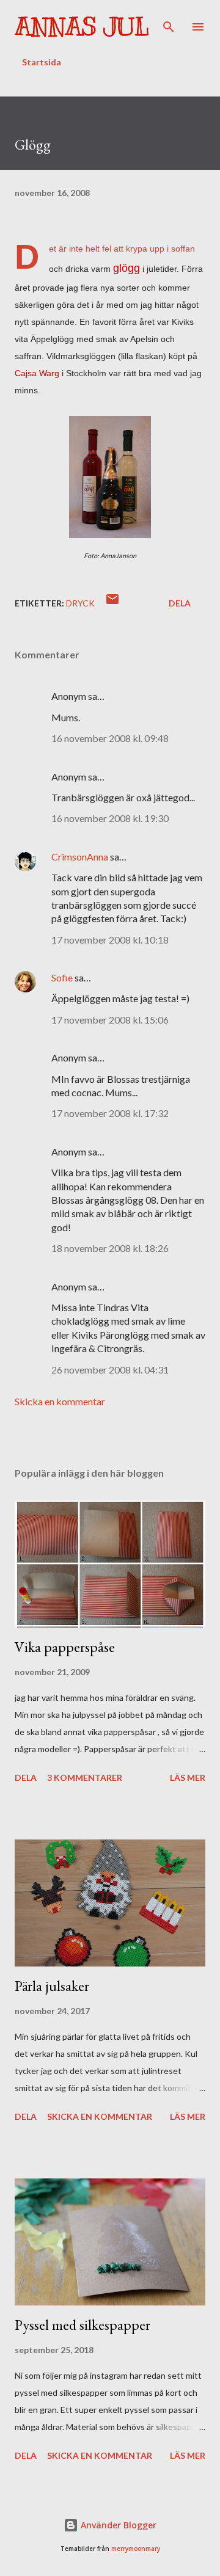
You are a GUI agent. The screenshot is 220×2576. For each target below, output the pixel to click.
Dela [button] (180, 603)
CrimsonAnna (80, 857)
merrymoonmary (136, 2549)
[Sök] (169, 22)
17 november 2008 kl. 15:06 (110, 1020)
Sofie (62, 977)
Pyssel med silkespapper (82, 2325)
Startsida (42, 62)
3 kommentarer (85, 1777)
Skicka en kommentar (60, 1401)
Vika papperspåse (65, 1647)
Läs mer (188, 1777)
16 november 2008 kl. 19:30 (110, 818)
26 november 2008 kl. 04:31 (110, 1370)
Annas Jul (82, 27)
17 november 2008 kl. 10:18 (110, 940)
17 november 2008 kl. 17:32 (110, 1113)
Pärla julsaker (52, 1986)
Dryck (80, 603)
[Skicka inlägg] (112, 603)
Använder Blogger (117, 2525)
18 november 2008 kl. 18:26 (110, 1248)
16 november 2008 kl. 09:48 (110, 738)
